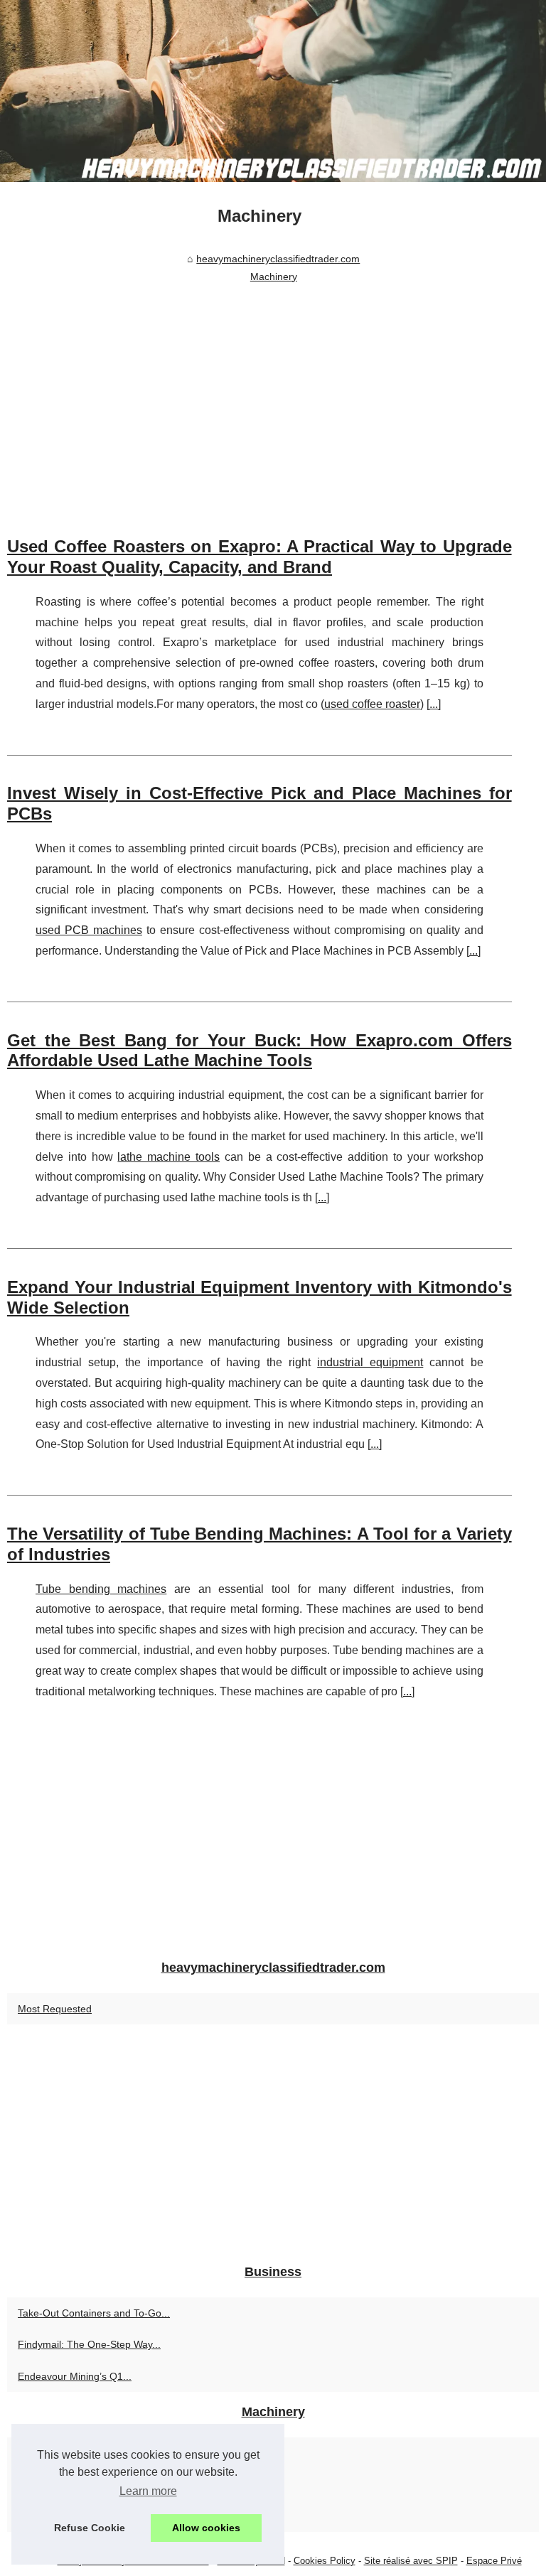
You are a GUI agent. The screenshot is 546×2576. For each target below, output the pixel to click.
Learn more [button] (148, 2491)
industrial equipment (370, 1362)
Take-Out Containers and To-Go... (94, 2313)
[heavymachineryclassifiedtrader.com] (273, 91)
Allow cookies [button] (206, 2528)
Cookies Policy (325, 2561)
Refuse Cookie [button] (90, 2528)
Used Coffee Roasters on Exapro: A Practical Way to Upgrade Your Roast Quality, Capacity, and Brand (259, 557)
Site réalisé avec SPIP (411, 2561)
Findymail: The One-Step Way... (89, 2344)
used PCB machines (89, 930)
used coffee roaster (372, 704)
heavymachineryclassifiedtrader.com (278, 259)
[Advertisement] (259, 395)
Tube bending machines (101, 1589)
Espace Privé (494, 2561)
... (434, 704)
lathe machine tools (168, 1157)
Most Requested (55, 2009)
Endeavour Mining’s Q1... (75, 2376)
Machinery (274, 277)
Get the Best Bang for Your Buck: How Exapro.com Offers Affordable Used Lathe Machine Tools (259, 1051)
